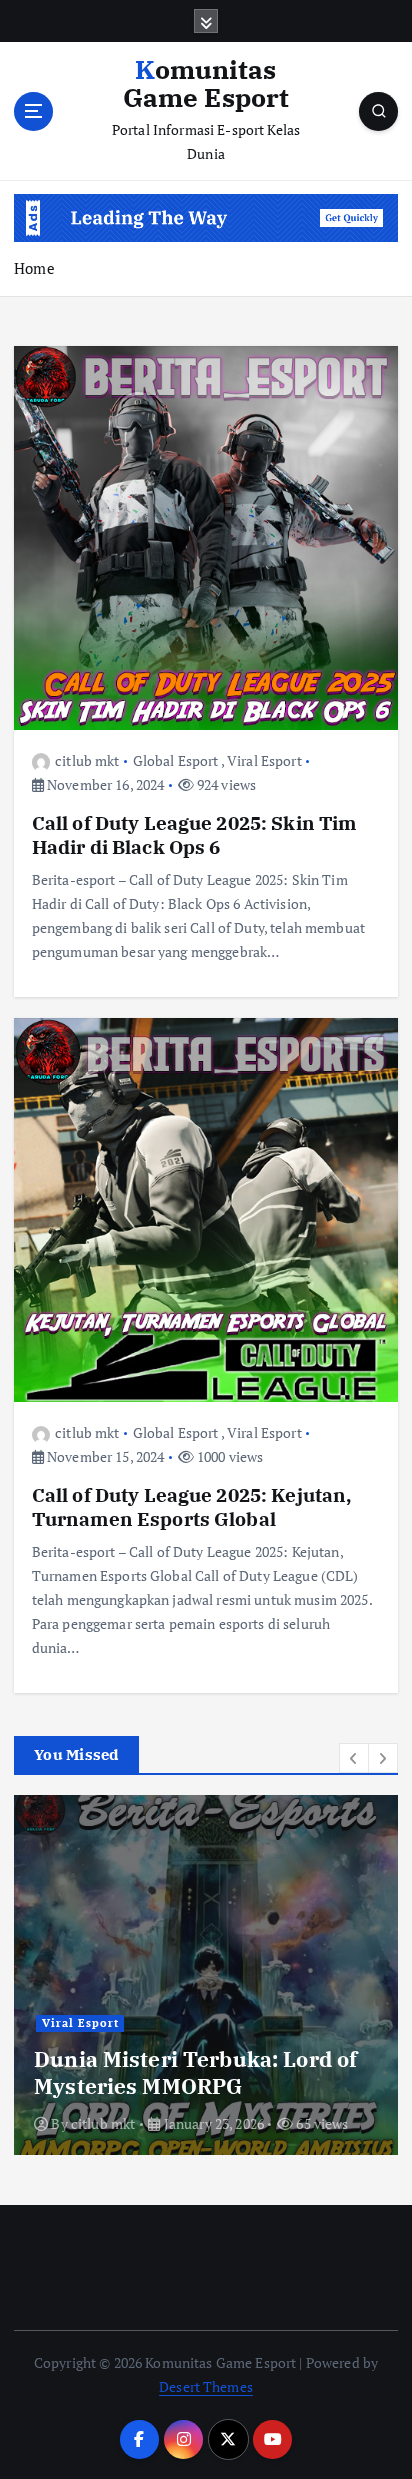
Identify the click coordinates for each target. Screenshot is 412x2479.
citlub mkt (87, 760)
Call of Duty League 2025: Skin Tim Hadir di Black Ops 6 (194, 834)
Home (34, 268)
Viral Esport (264, 760)
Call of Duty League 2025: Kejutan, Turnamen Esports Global (192, 1506)
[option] (206, 1975)
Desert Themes (206, 2386)
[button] (354, 1758)
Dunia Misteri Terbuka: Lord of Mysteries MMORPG (195, 2072)
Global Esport (176, 760)
